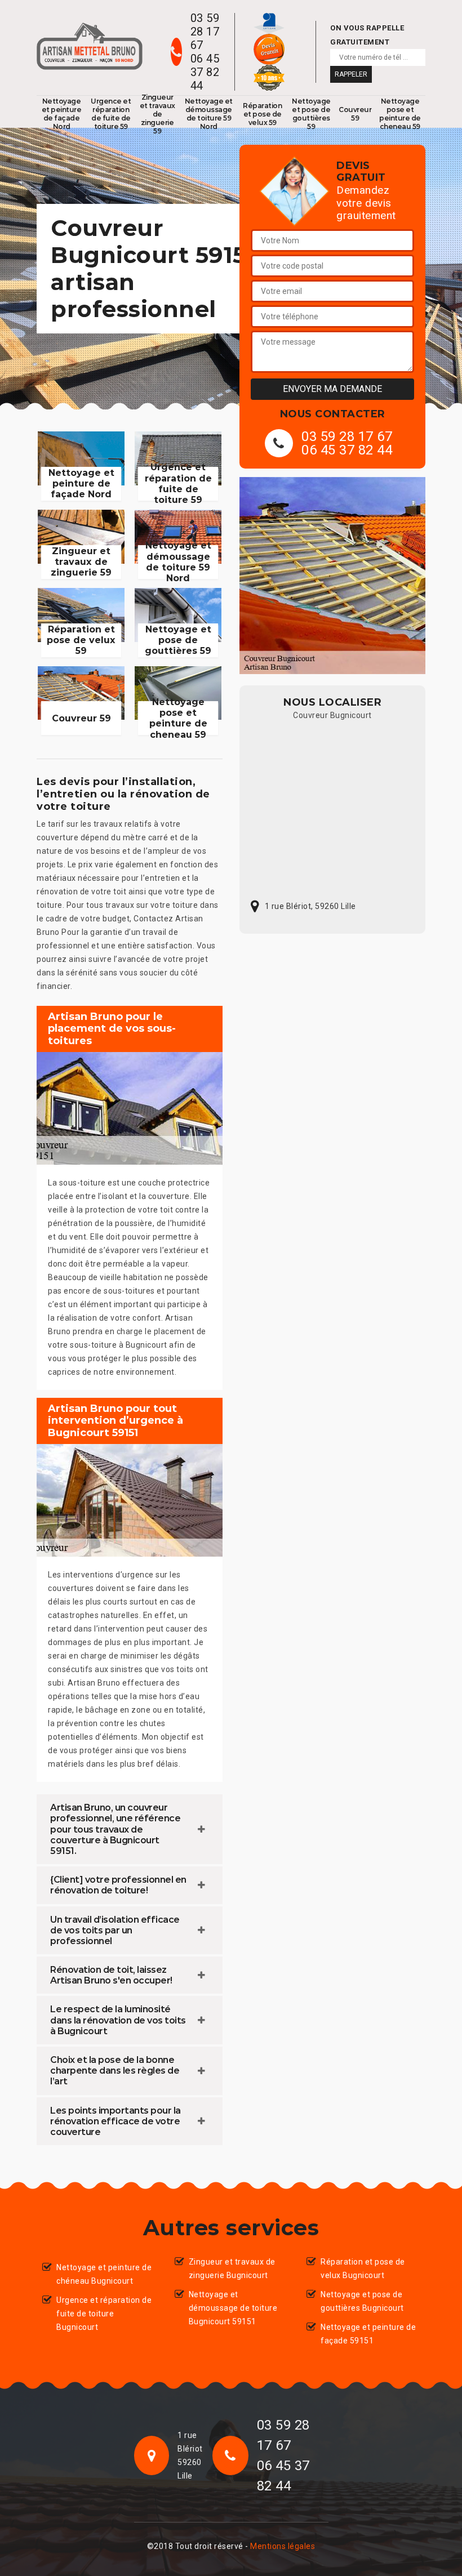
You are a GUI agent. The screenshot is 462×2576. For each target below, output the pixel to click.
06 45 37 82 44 (205, 72)
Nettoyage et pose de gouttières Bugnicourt (362, 2301)
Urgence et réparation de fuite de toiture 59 (111, 114)
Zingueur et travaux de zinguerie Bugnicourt (232, 2269)
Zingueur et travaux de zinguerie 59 (157, 114)
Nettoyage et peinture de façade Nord (62, 114)
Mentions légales (283, 2546)
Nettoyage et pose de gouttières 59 (311, 114)
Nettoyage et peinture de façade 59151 (368, 2334)
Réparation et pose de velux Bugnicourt (363, 2269)
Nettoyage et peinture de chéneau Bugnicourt (104, 2274)
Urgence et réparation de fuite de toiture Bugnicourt (104, 2314)
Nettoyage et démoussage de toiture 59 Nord (209, 114)
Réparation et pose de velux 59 (262, 114)
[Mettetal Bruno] (90, 46)
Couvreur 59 (355, 114)
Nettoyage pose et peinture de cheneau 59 (400, 114)
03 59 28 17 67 (205, 32)
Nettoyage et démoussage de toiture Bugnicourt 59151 (233, 2308)
